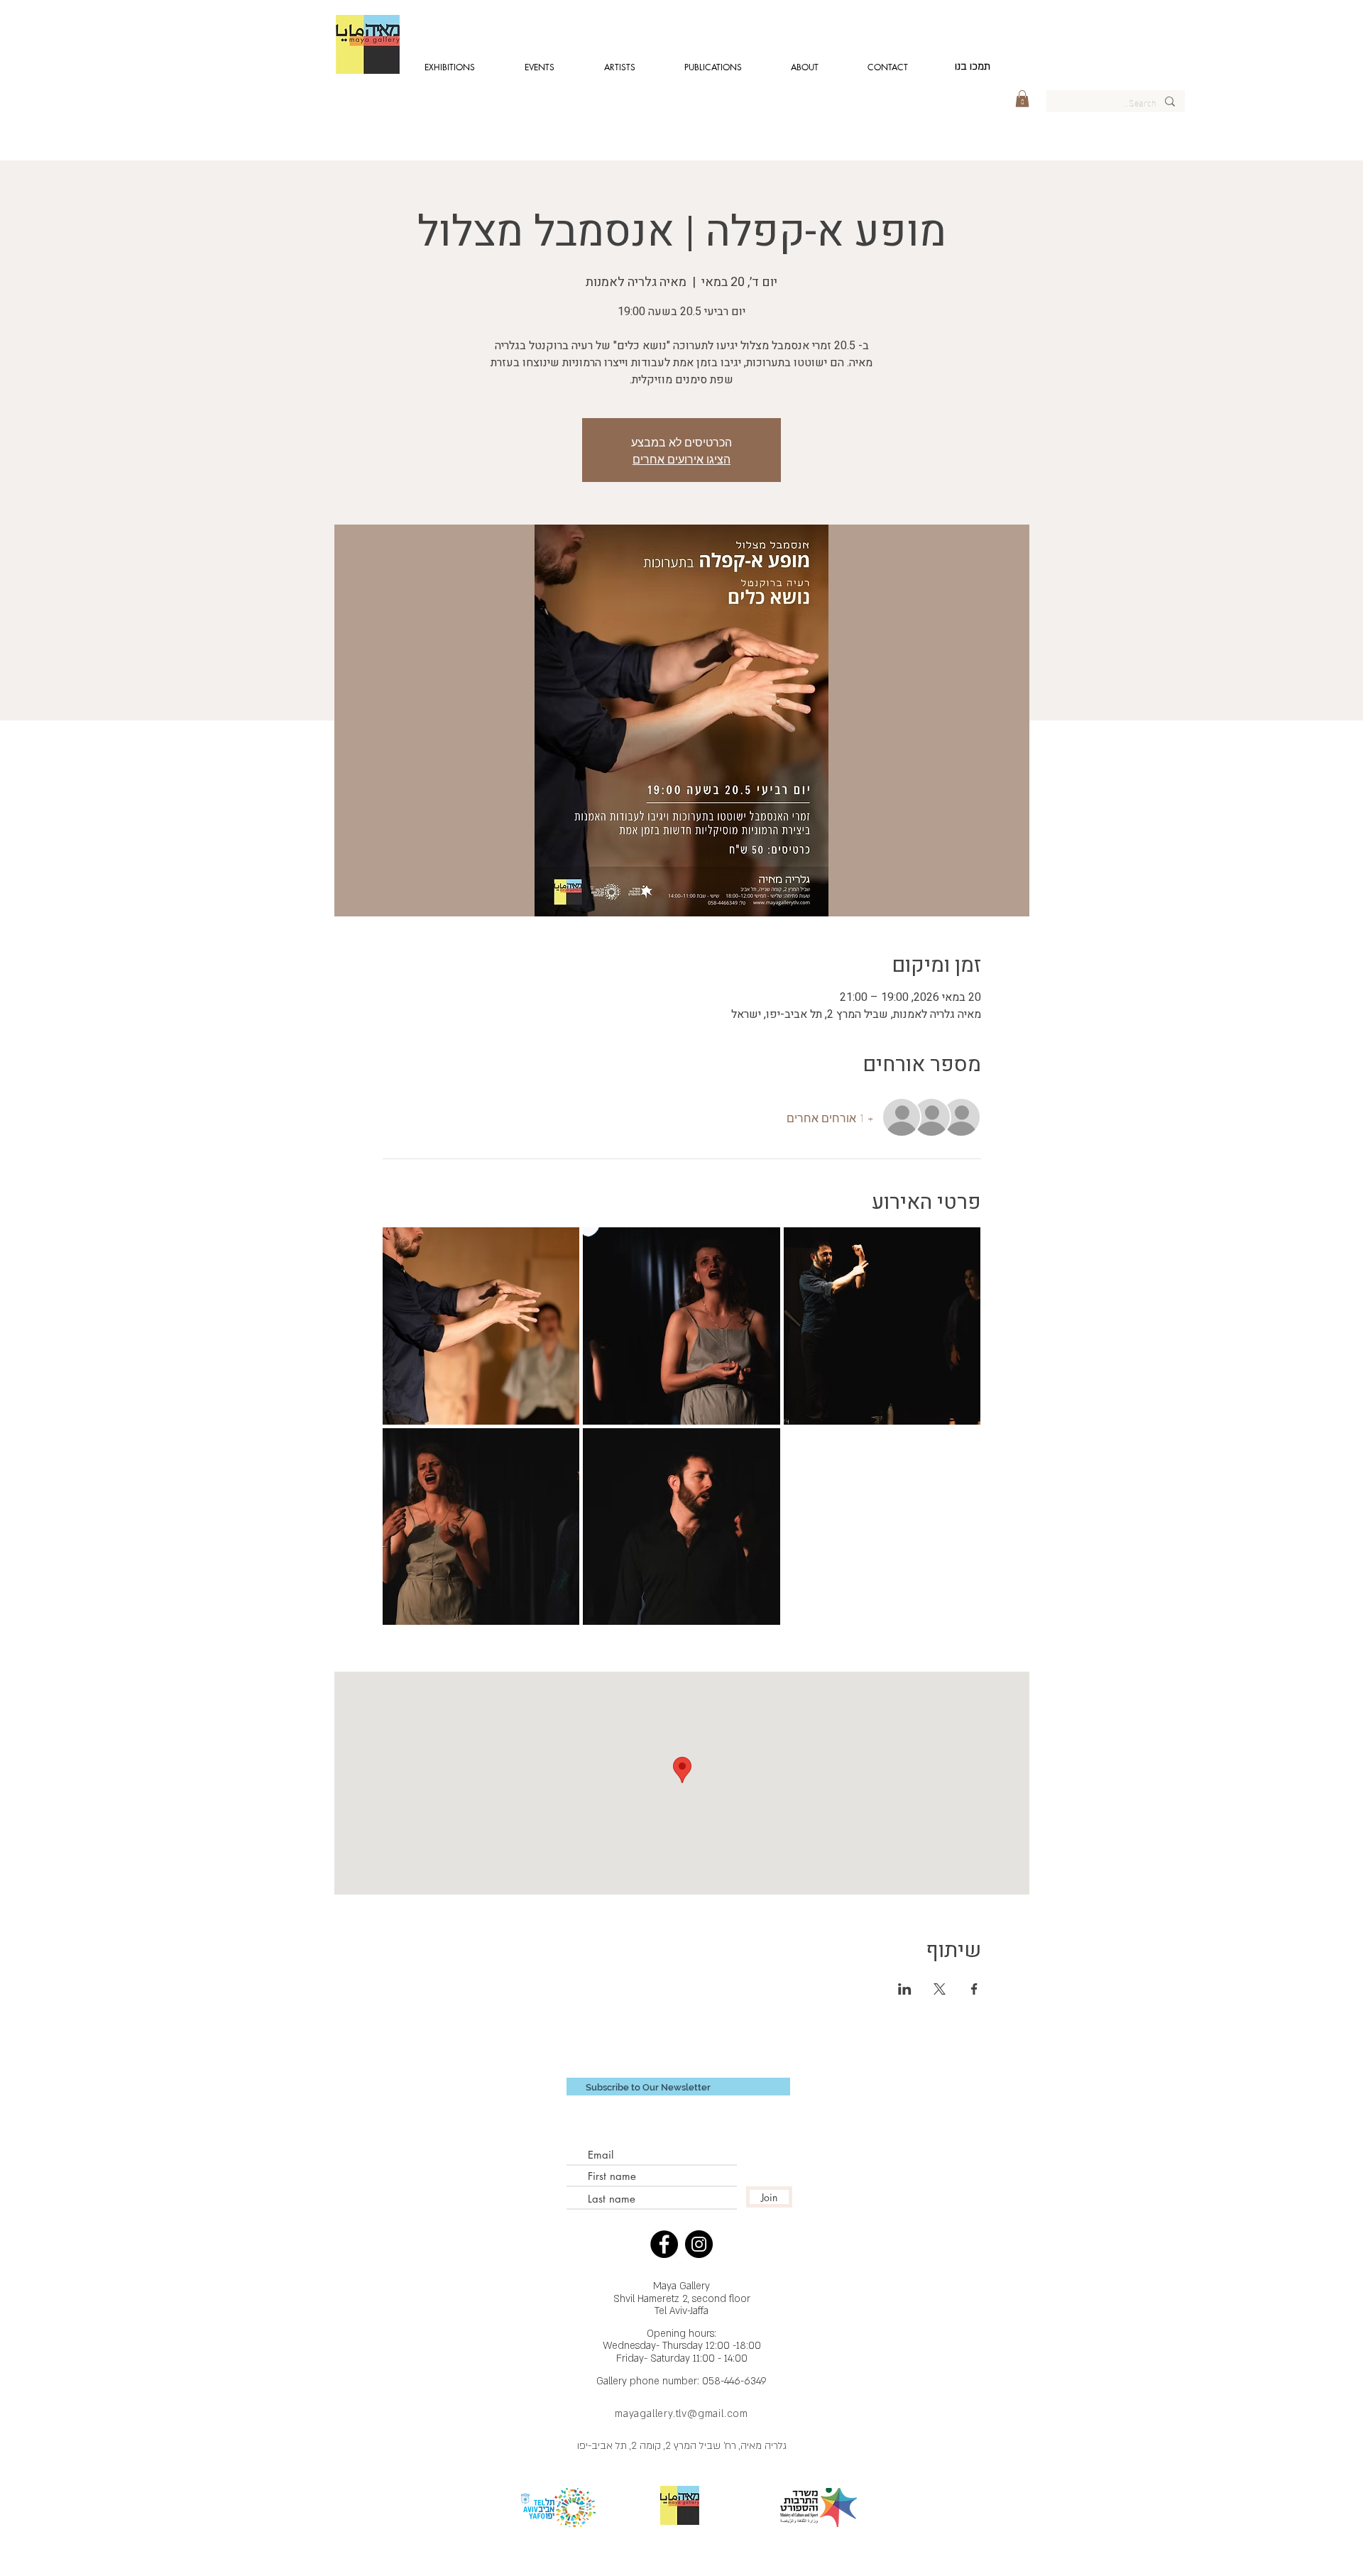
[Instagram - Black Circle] (699, 2244)
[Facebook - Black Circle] (664, 2244)
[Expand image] (481, 1326)
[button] (1022, 99)
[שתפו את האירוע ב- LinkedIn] (905, 1989)
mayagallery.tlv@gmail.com (681, 2414)
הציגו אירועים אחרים (681, 458)
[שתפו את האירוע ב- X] (940, 1989)
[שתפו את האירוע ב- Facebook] (974, 1989)
